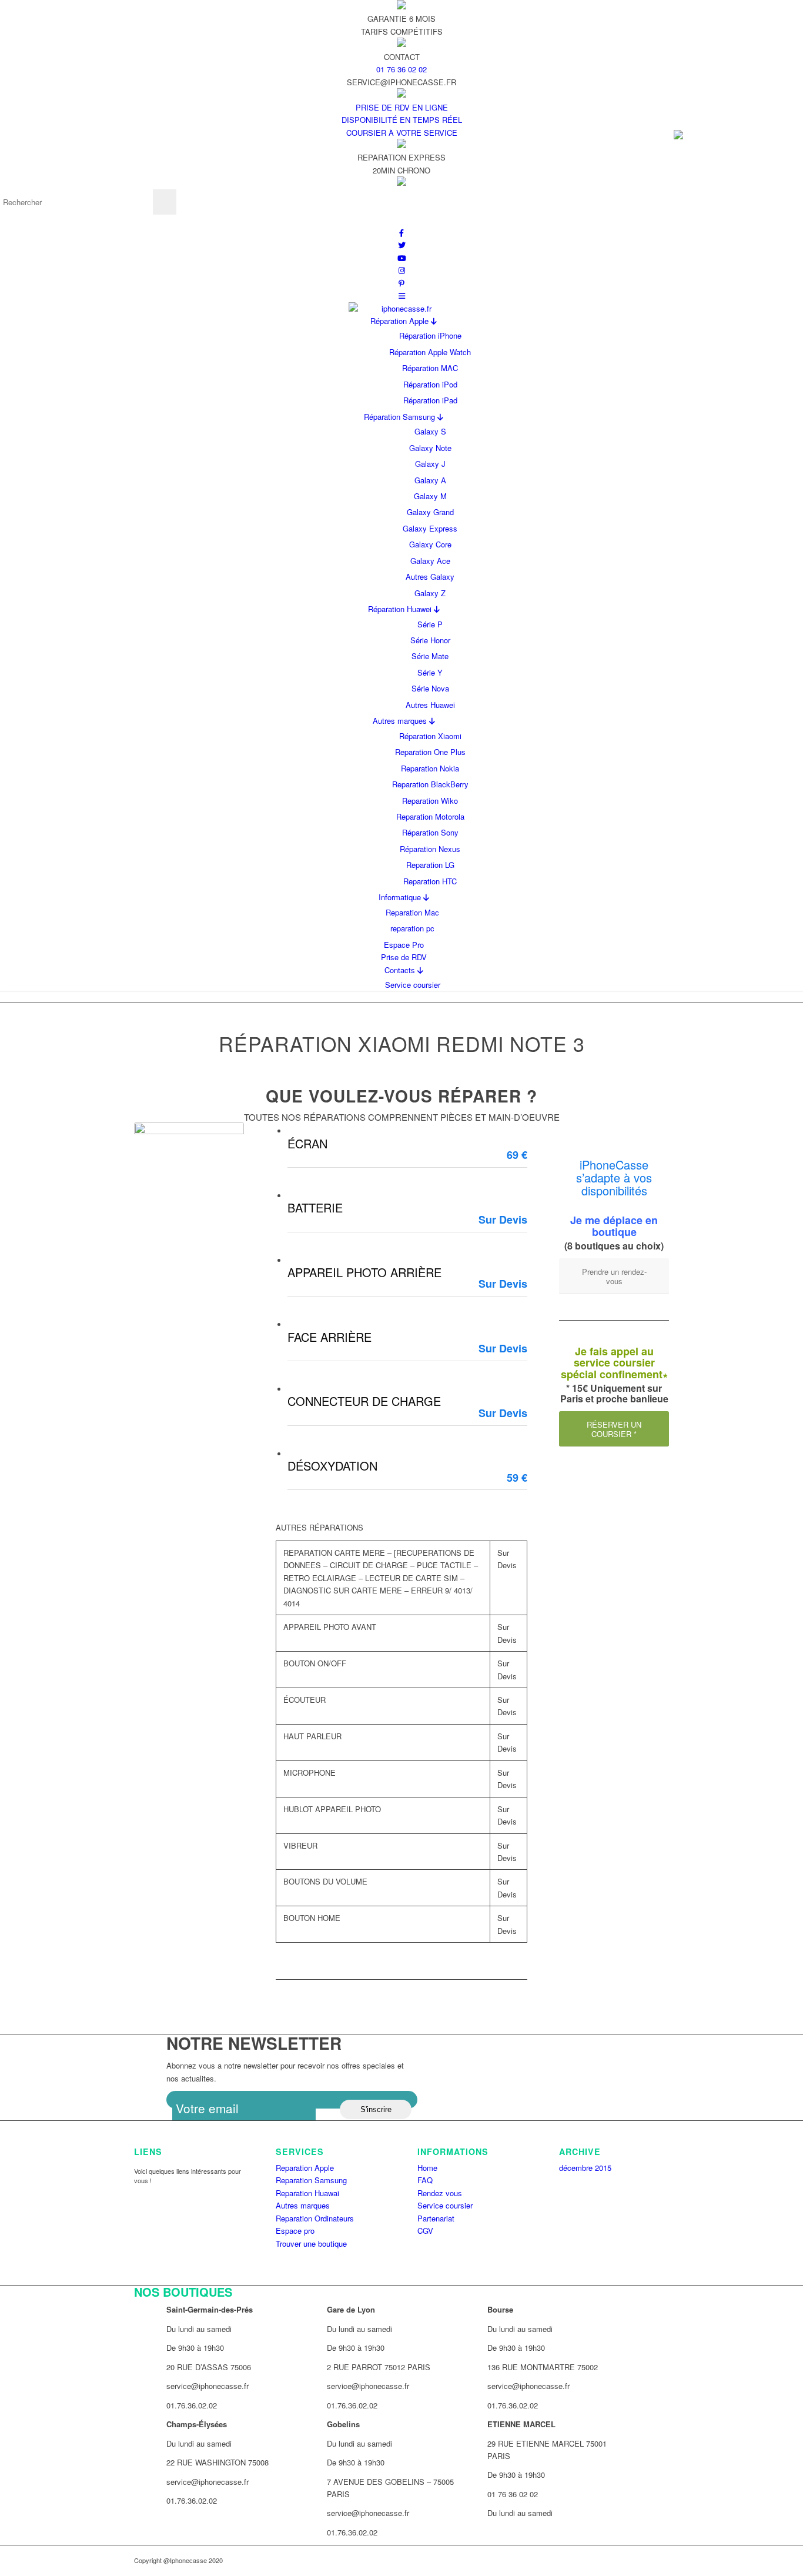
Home (427, 2168)
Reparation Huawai (307, 2193)
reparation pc (412, 928)
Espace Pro (404, 945)
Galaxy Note (430, 448)
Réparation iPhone (430, 335)
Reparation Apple (305, 2168)
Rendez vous (440, 2193)
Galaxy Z (430, 593)
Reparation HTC (430, 881)
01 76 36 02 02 (401, 69)
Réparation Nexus (430, 849)
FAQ (425, 2180)
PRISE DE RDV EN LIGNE (402, 107)
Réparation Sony (430, 832)
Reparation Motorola (430, 816)
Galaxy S (430, 431)
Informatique (401, 897)
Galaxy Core (430, 544)
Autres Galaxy (430, 577)
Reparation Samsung (311, 2180)
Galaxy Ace (430, 561)
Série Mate (430, 656)
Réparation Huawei (401, 609)
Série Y (430, 672)
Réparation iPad (430, 400)
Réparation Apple (401, 321)
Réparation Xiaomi (430, 736)
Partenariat (436, 2218)
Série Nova (430, 688)
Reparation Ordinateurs (315, 2218)
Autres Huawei (430, 705)
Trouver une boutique (311, 2243)
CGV (425, 2231)
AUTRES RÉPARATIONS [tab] (319, 1527)
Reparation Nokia (430, 768)
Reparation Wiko (430, 801)
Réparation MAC (430, 368)
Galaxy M (430, 496)
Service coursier (413, 985)
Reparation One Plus (430, 752)
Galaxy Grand (430, 512)
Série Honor (430, 640)
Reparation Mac (412, 912)
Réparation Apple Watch (430, 352)
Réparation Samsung (401, 417)
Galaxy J (430, 464)
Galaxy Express (430, 528)
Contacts (401, 970)
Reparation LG (430, 865)
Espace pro (295, 2231)
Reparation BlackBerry (430, 784)
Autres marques (401, 721)
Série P (430, 624)
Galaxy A (430, 480)
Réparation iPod (430, 384)
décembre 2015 (585, 2168)
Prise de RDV (404, 957)
